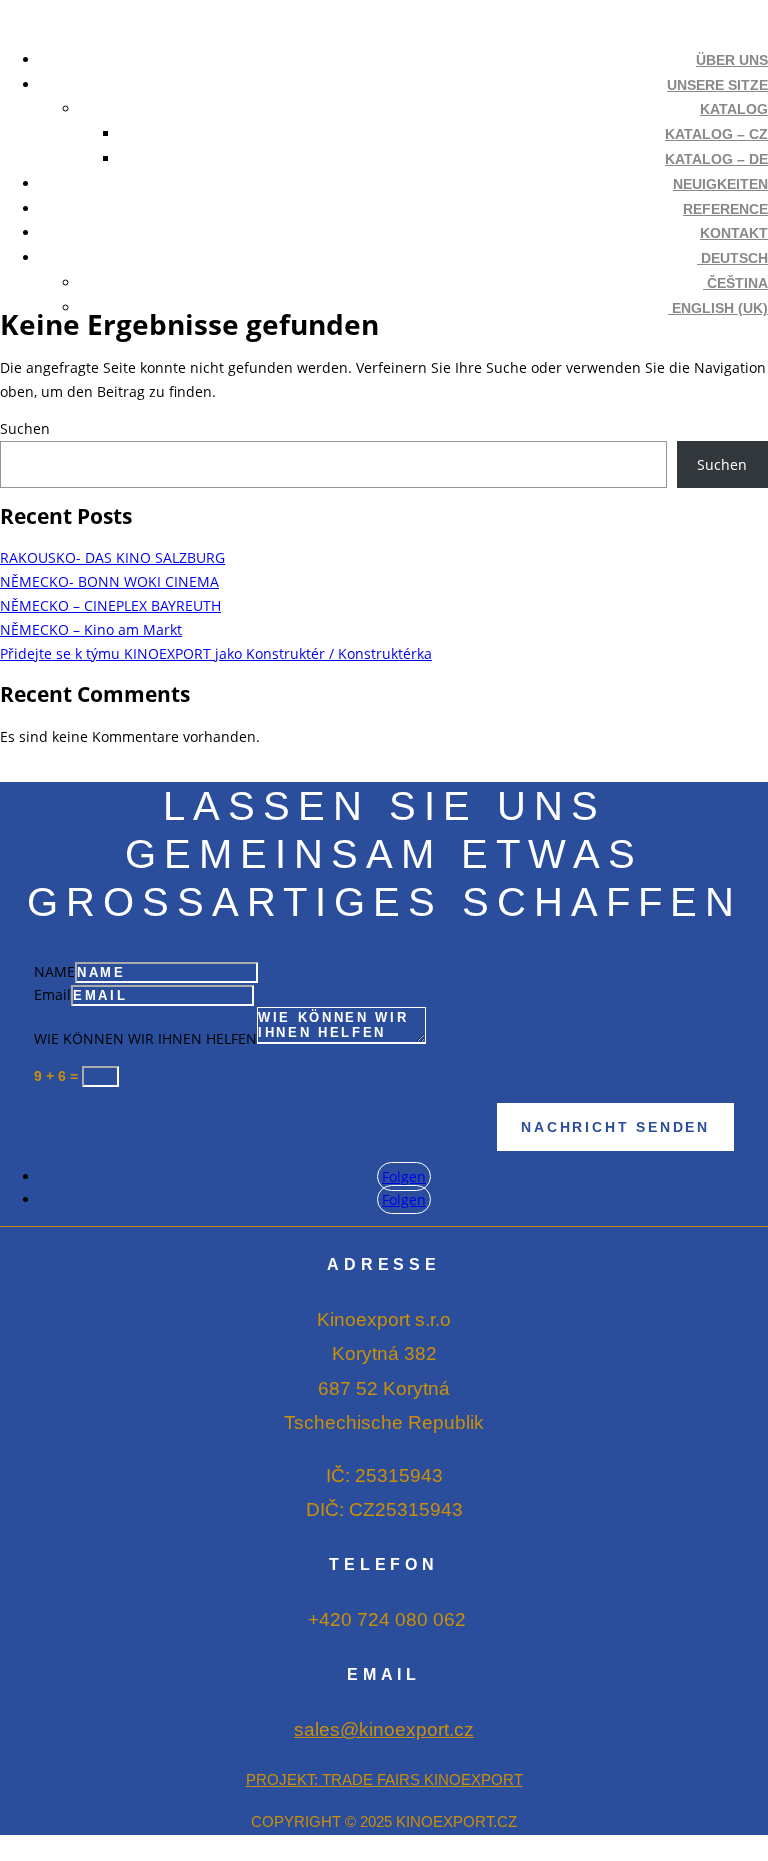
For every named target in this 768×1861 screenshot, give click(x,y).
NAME (54, 971)
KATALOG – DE (716, 159)
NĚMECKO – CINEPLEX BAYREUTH (110, 605)
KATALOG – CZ (716, 134)
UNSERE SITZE (717, 85)
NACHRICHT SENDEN (615, 1127)
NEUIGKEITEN (720, 184)
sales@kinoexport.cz (384, 1729)
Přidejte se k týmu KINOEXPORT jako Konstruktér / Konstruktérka (216, 653)
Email (52, 994)
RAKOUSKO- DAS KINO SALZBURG (112, 557)
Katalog (734, 109)
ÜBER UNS (732, 60)
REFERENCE (725, 209)
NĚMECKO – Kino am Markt (91, 629)
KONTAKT (734, 233)
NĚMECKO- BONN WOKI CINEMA (109, 581)
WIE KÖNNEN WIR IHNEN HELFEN (145, 1038)
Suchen (25, 428)
